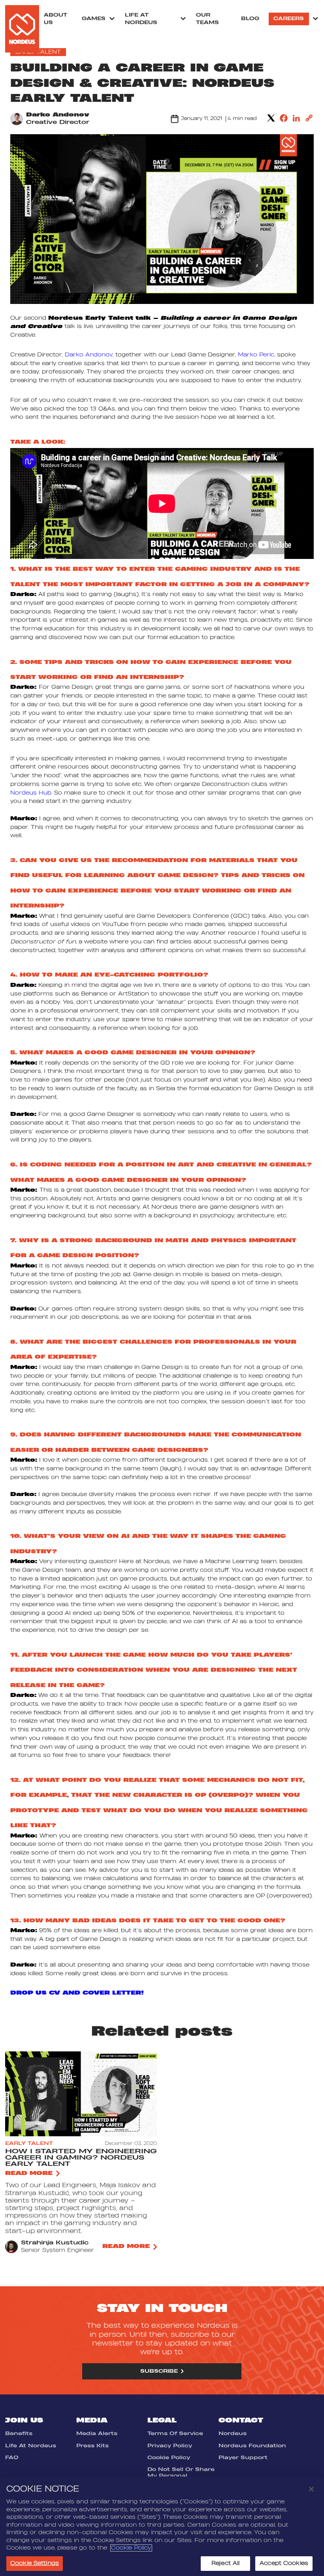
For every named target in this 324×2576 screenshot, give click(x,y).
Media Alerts (97, 2434)
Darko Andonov (58, 115)
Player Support (243, 2458)
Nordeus (233, 2434)
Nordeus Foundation (252, 2446)
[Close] (311, 2489)
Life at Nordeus (141, 19)
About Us (56, 19)
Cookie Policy (169, 2458)
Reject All (225, 2563)
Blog (250, 19)
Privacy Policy (170, 2446)
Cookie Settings (35, 2563)
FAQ (12, 2458)
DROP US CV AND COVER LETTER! (77, 1993)
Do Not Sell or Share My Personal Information (181, 2476)
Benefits (19, 2434)
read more (29, 2173)
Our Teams (207, 19)
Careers (289, 19)
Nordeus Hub (31, 793)
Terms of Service (175, 2434)
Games (94, 19)
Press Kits (92, 2446)
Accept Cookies (284, 2563)
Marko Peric (256, 355)
